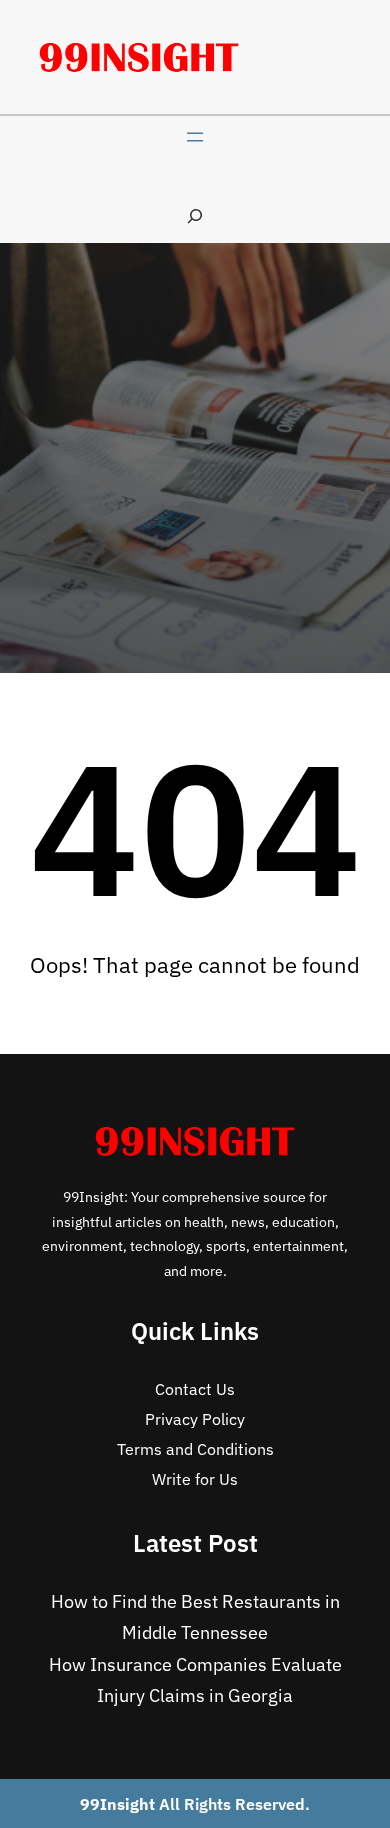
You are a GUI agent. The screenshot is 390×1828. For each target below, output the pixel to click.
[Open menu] (195, 137)
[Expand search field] (195, 215)
